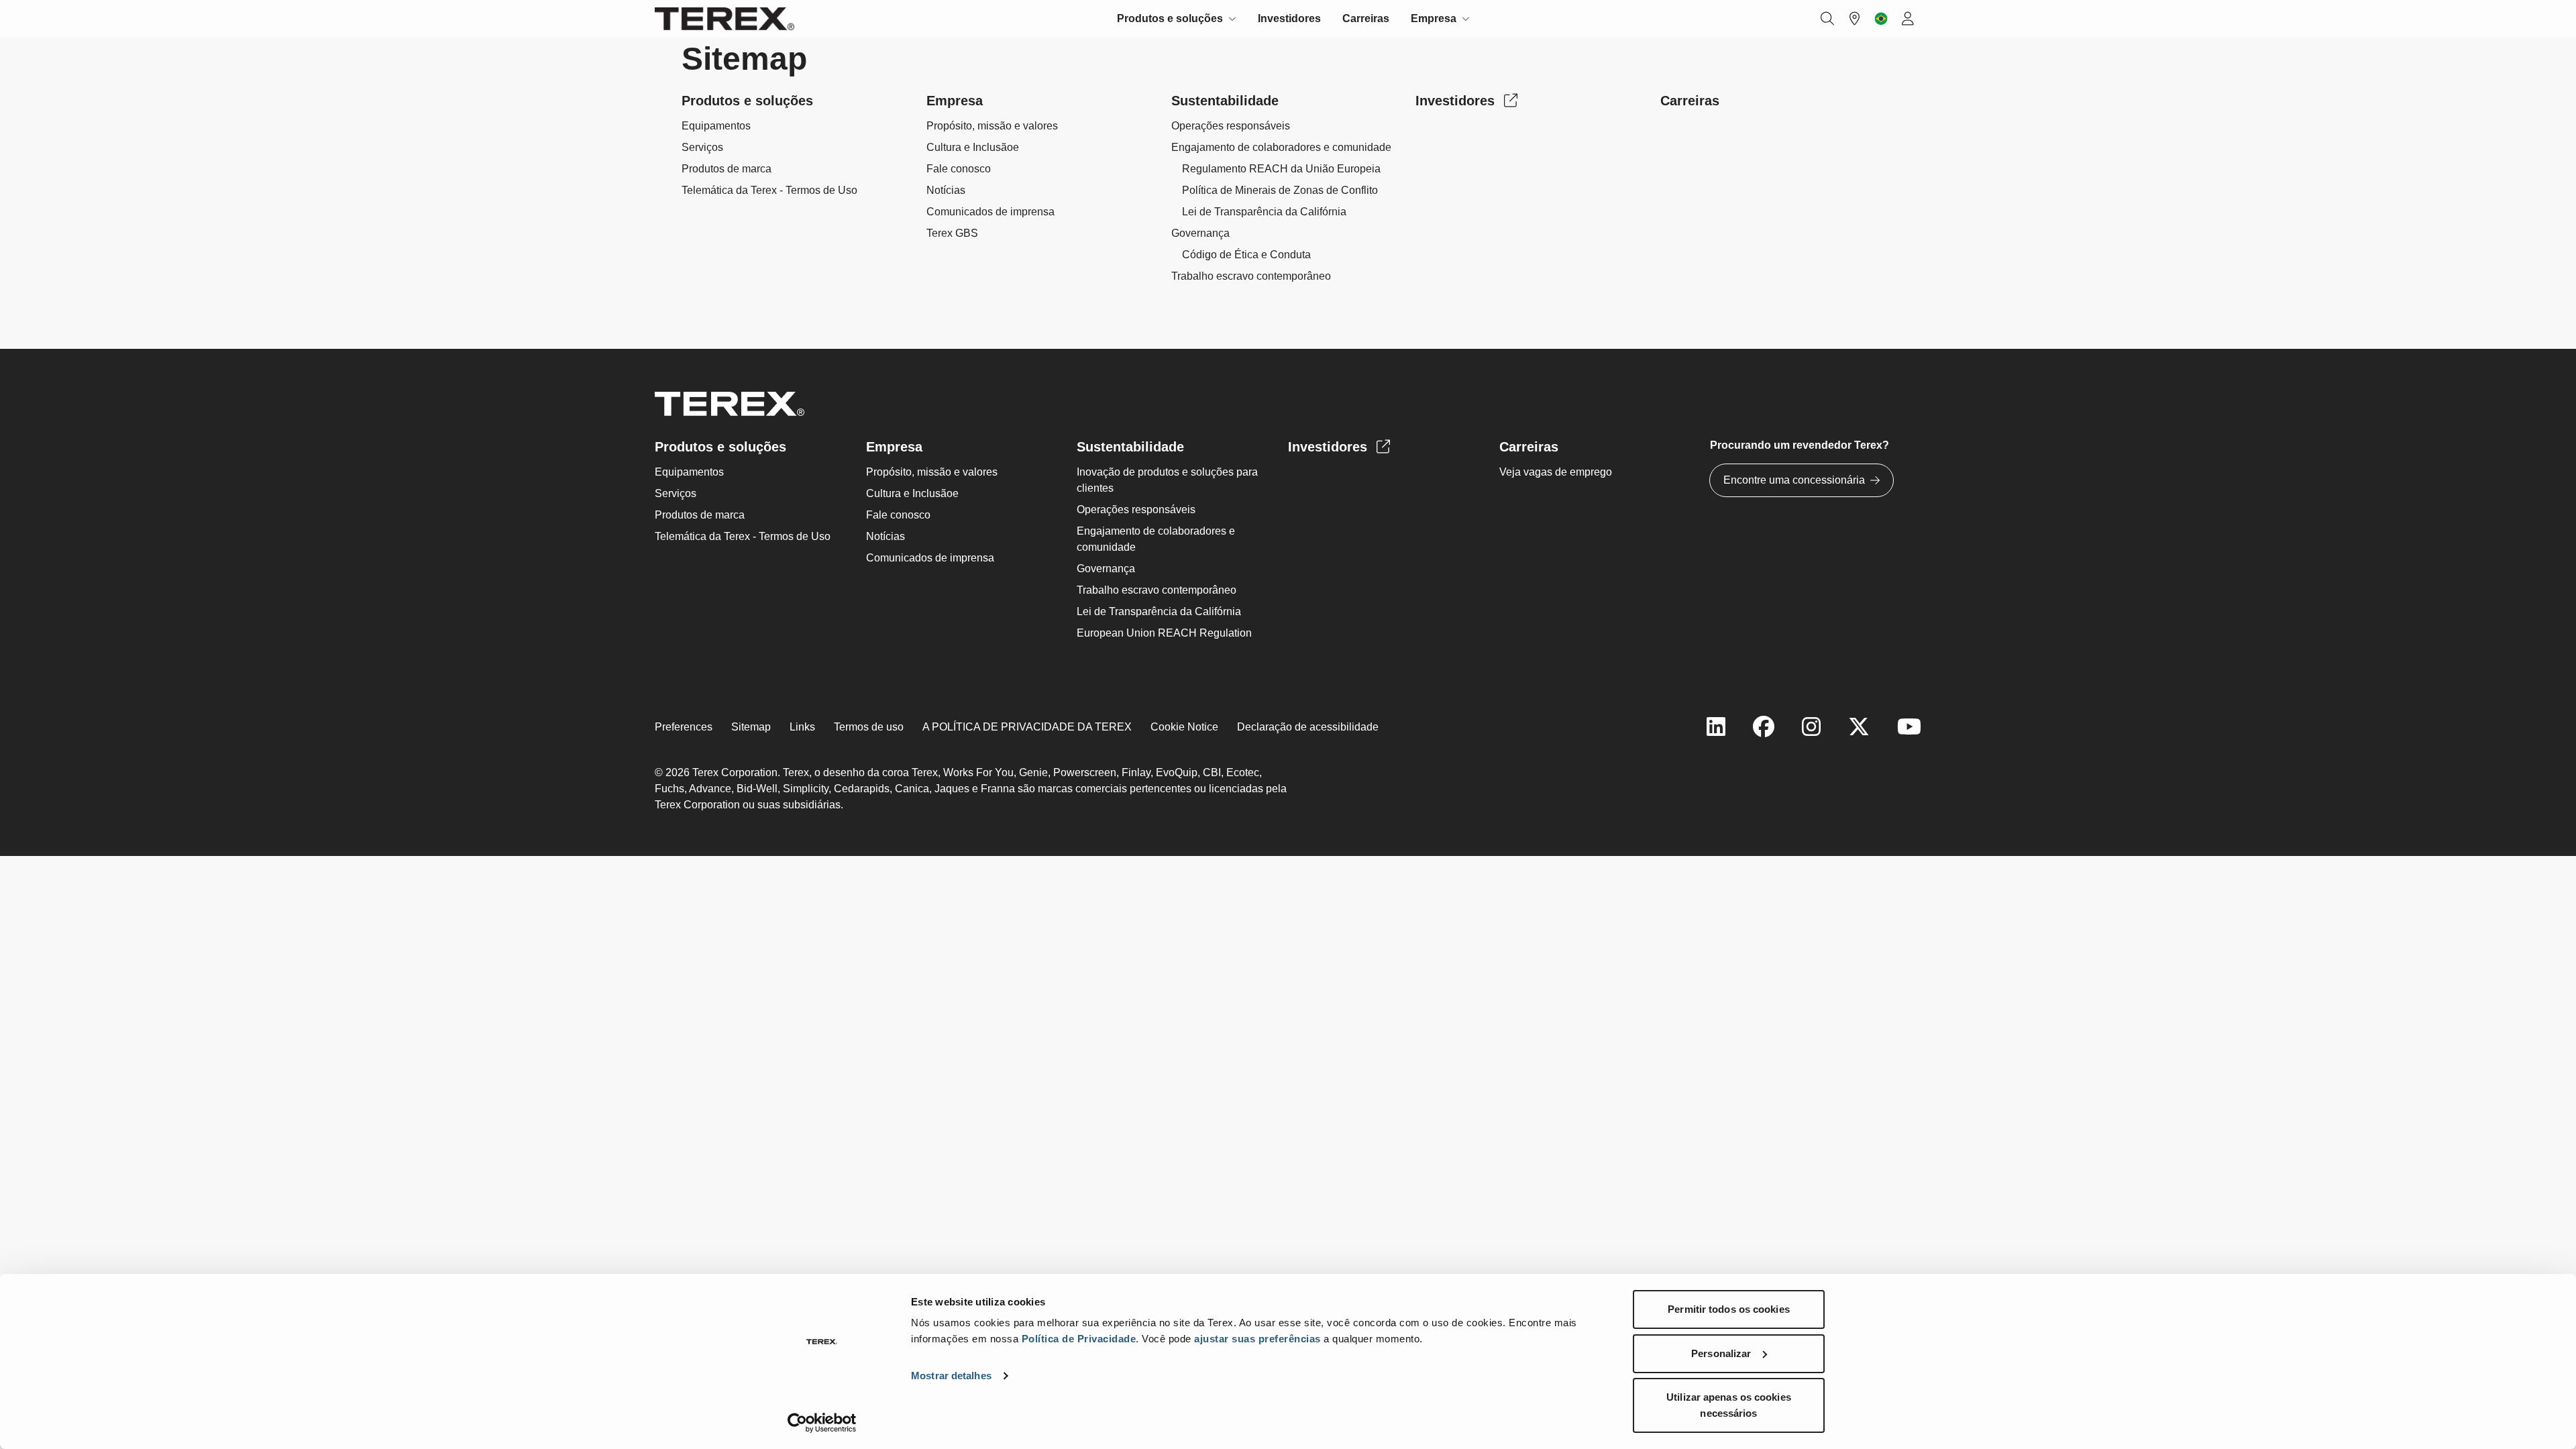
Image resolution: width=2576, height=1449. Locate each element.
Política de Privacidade (1079, 1339)
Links (802, 727)
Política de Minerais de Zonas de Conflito (1280, 190)
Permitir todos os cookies (1729, 1309)
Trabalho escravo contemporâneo (1251, 276)
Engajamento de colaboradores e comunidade (1281, 147)
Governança (1200, 233)
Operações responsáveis (1231, 126)
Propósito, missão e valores (992, 126)
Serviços (702, 147)
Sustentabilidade (1225, 101)
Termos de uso (869, 727)
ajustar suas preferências (1257, 1339)
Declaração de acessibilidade (1308, 727)
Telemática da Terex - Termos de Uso (769, 190)
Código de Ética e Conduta (1246, 255)
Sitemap (751, 727)
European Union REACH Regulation (1164, 633)
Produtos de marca (727, 169)
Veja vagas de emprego (1556, 472)
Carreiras (1366, 18)
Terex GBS (952, 233)
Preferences (684, 727)
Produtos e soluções (747, 101)
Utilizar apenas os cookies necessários (1729, 1405)
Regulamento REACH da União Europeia (1281, 169)
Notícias (946, 190)
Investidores (1289, 18)
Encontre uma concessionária (1794, 480)
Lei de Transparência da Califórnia (1264, 212)
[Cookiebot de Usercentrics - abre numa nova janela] (822, 1423)
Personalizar (1721, 1353)
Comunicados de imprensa (990, 212)
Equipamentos (716, 126)
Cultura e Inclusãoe (973, 147)
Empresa (955, 101)
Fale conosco (959, 169)
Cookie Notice (1184, 727)
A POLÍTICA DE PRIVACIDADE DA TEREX (1027, 727)
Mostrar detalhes (951, 1376)
